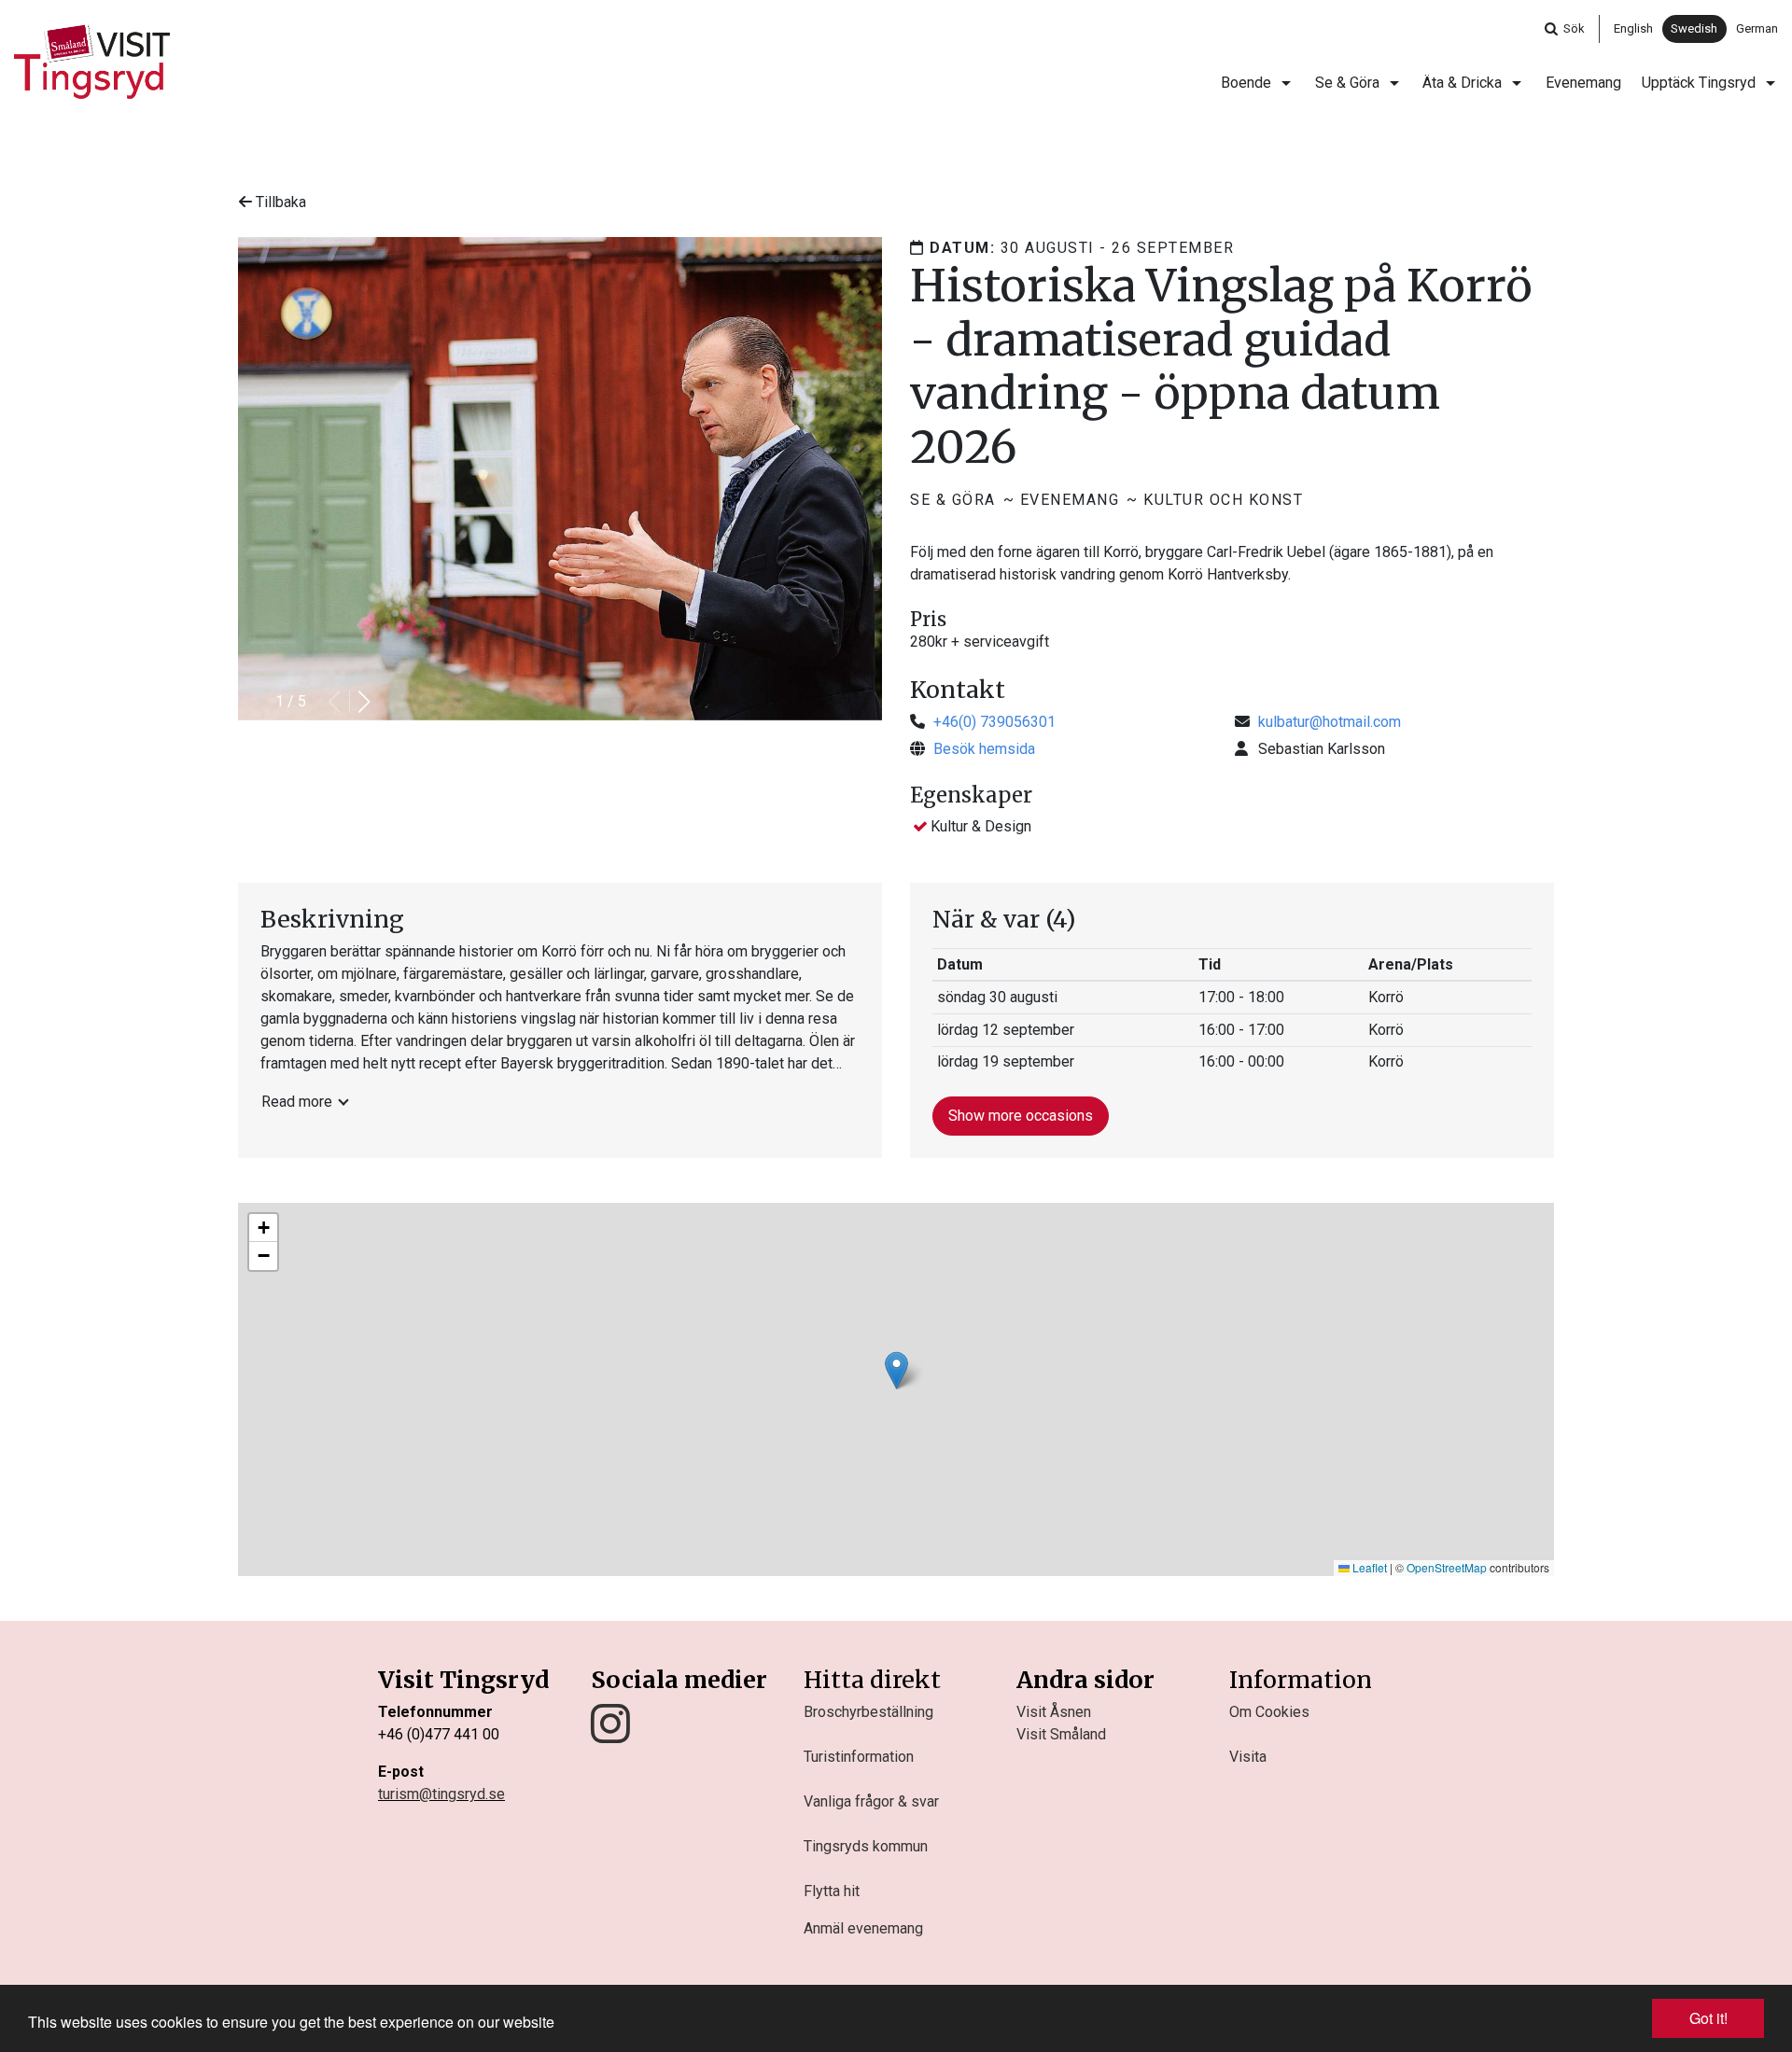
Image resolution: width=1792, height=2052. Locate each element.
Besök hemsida (984, 749)
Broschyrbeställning (868, 1712)
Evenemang (1583, 83)
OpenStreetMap (1447, 1567)
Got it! (1708, 2018)
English (1633, 28)
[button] (364, 702)
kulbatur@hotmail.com (1330, 722)
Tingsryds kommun (866, 1846)
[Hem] (92, 62)
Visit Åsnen (1054, 1712)
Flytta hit (832, 1891)
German (1757, 28)
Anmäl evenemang (863, 1928)
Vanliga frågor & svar (871, 1801)
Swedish (1694, 28)
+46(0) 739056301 (994, 722)
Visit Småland (1061, 1734)
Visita (1248, 1757)
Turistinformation (859, 1757)
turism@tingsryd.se (441, 1794)
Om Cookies (1269, 1712)
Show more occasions (1021, 1116)
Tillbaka (279, 202)
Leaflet (1368, 1567)
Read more (297, 1102)
